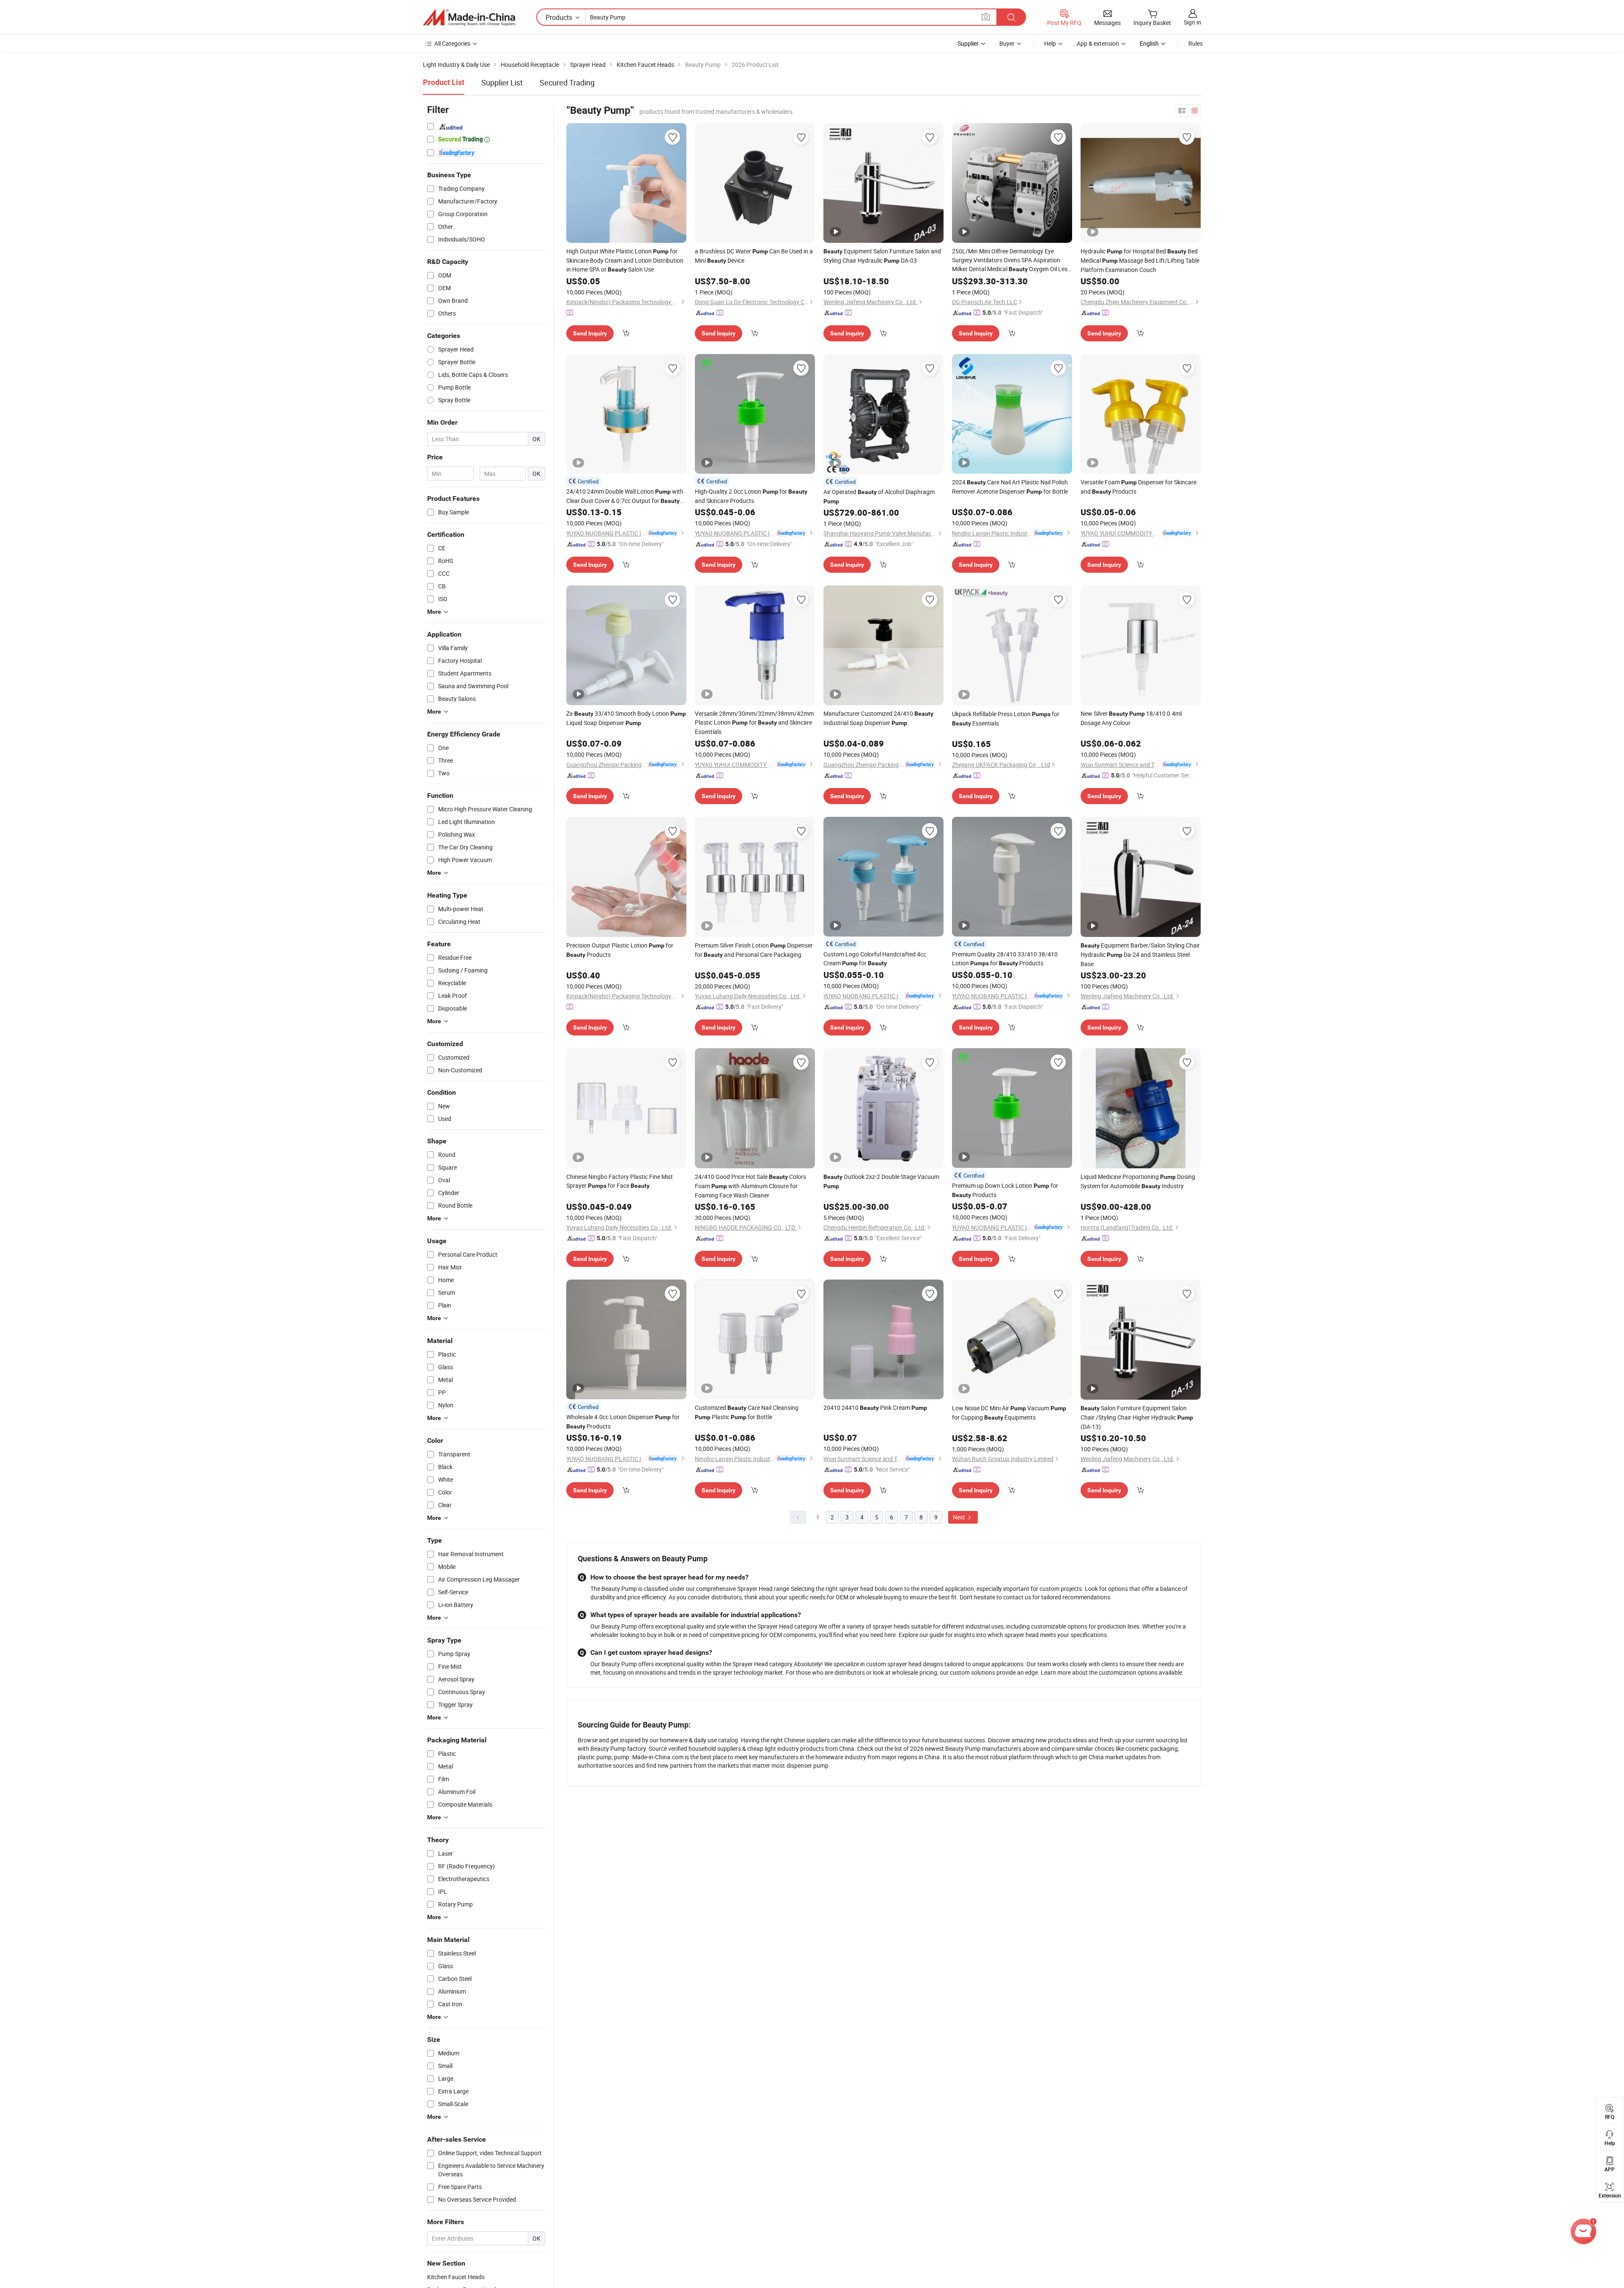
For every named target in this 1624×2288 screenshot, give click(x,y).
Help (1050, 43)
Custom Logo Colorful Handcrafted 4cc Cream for (875, 959)
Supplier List (502, 82)
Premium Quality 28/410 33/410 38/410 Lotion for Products (1005, 959)
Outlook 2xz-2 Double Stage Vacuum (881, 1181)
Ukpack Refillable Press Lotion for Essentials (1006, 718)
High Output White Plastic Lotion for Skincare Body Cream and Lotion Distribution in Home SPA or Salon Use (625, 260)
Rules (1196, 43)
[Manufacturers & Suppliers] (469, 17)
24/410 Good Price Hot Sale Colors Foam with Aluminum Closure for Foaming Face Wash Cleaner (750, 1186)
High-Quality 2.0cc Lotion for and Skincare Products (751, 496)
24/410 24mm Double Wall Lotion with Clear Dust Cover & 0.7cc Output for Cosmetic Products (625, 496)
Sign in (1192, 22)
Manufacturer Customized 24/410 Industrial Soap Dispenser (878, 718)
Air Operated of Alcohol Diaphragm (879, 496)
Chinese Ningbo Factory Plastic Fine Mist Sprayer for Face (620, 1181)
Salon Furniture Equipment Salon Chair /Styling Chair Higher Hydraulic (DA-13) (1137, 1417)
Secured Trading (567, 82)
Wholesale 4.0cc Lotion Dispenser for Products (623, 1421)
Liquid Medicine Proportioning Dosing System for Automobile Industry (1138, 1181)
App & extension (1098, 43)
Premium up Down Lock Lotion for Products (1005, 1190)
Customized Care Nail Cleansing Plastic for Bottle (747, 1412)
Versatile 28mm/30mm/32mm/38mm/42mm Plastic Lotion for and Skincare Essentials (754, 722)
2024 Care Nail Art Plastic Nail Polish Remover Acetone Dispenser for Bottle (1010, 487)
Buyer (1007, 43)
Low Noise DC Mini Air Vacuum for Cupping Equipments (1009, 1413)
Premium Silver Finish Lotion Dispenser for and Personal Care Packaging (754, 950)
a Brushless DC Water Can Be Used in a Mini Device (754, 256)
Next (960, 1517)
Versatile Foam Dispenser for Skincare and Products (1138, 487)
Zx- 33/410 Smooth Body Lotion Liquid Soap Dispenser (626, 718)
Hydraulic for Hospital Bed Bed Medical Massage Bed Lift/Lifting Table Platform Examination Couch (1140, 260)
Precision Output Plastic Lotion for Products (620, 950)
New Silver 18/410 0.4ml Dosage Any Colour (1131, 718)
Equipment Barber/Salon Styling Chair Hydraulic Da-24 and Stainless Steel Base (1140, 954)
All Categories (452, 43)
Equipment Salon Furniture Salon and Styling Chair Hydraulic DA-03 (882, 256)
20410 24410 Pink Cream (875, 1408)
